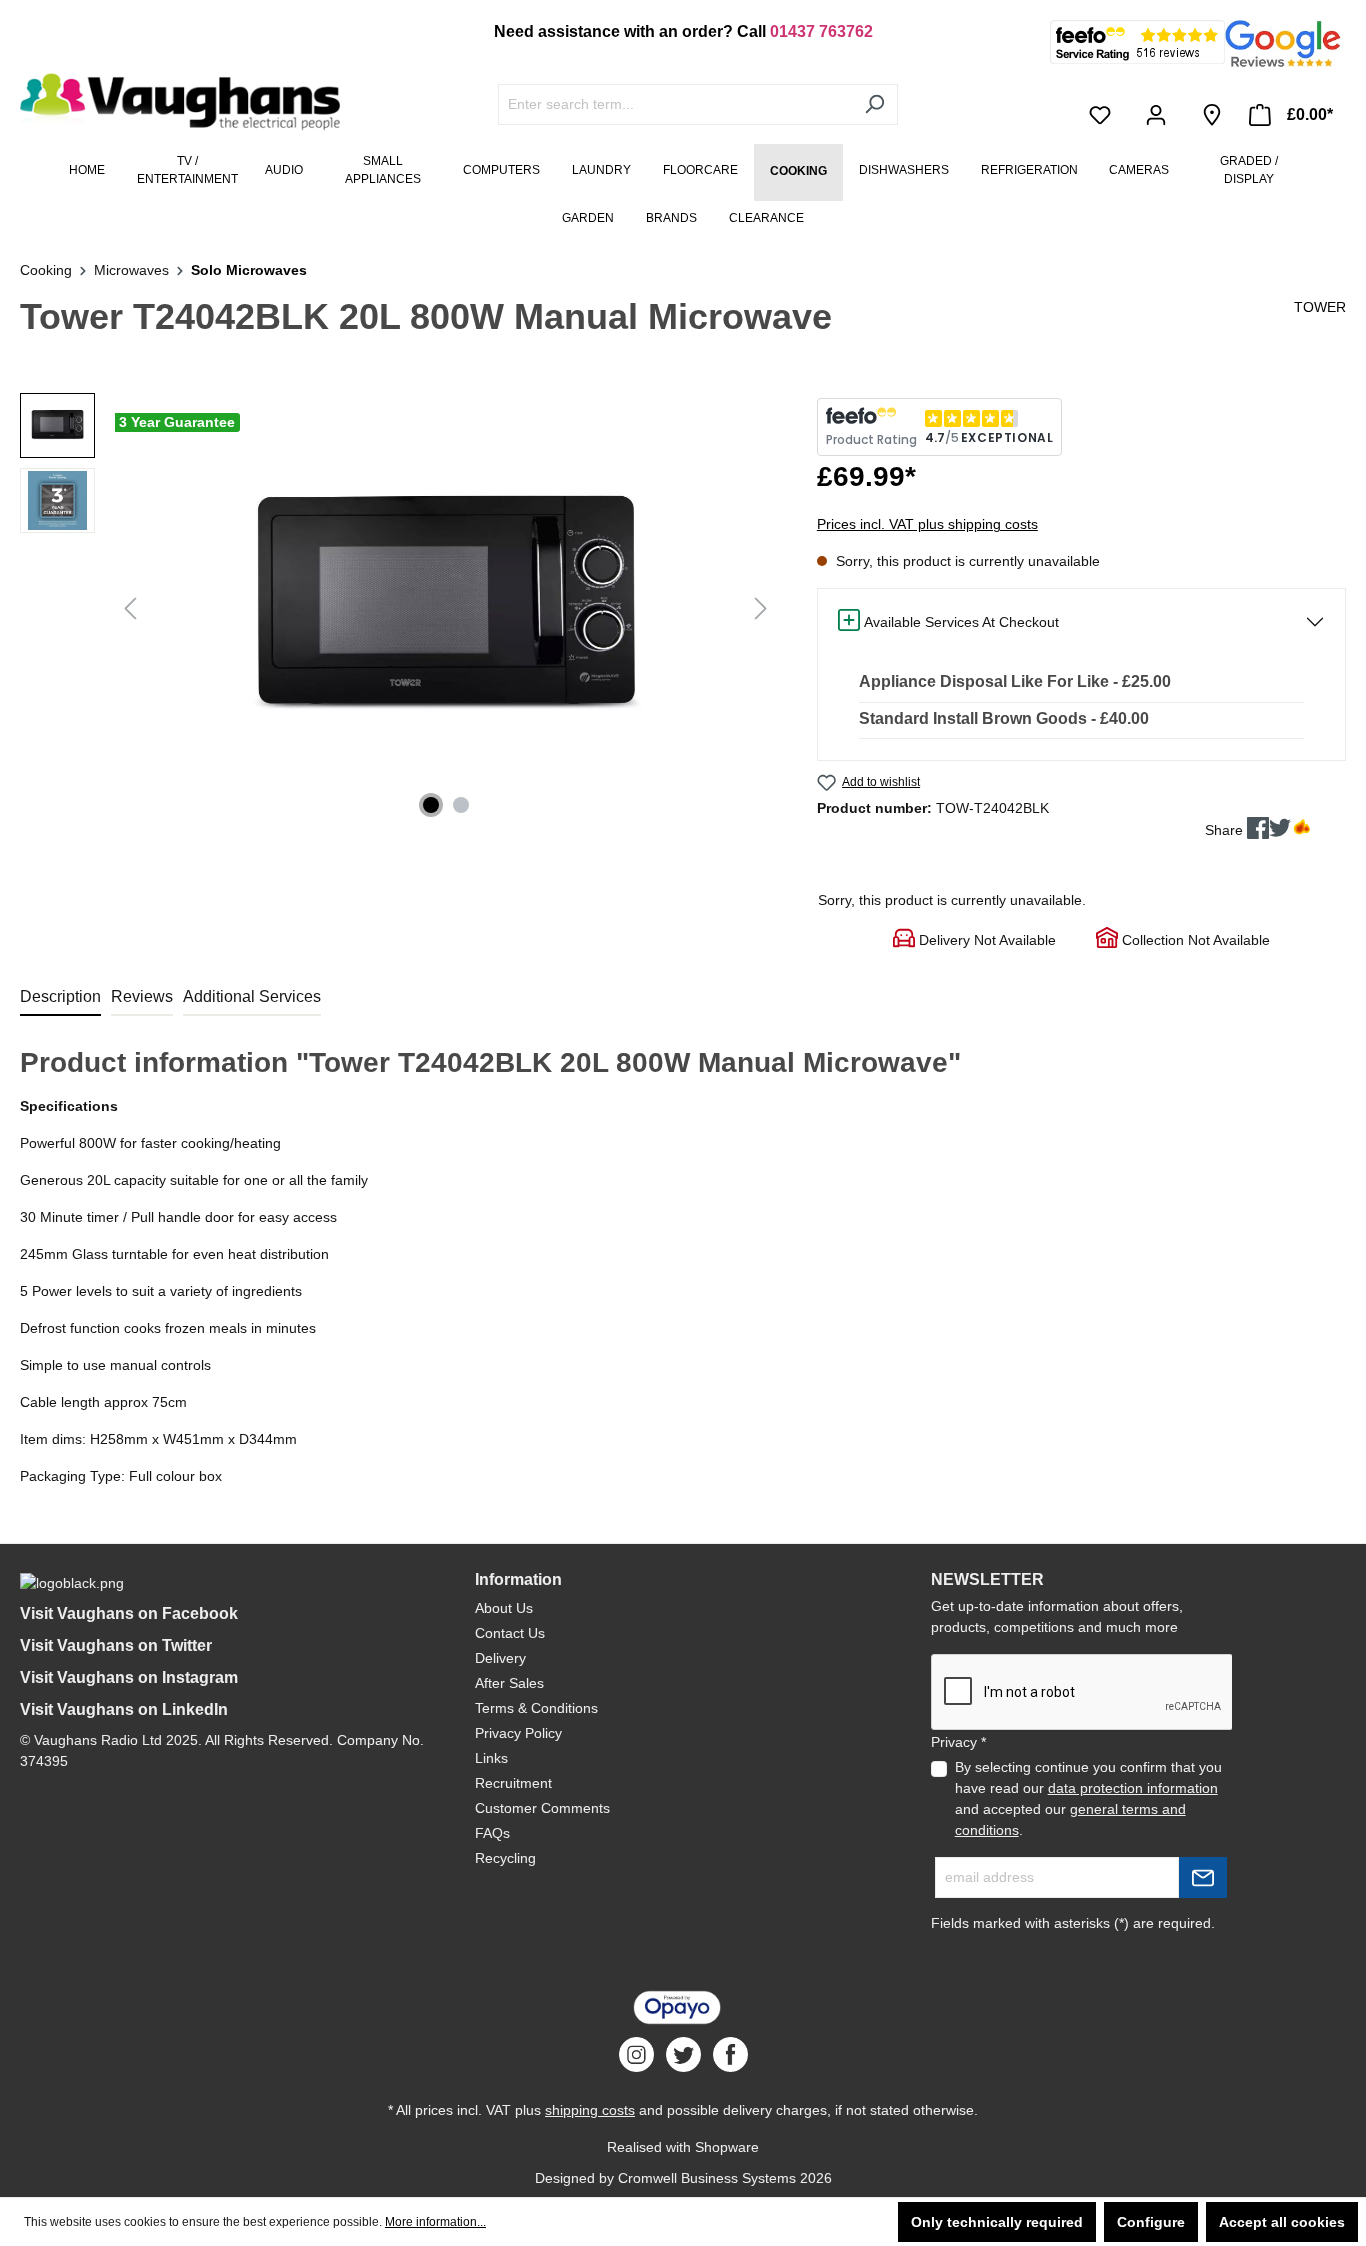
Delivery (500, 1658)
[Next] (761, 608)
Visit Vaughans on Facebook (129, 1613)
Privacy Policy (518, 1733)
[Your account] (1160, 115)
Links (491, 1758)
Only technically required (997, 2222)
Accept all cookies (1282, 2222)
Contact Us (510, 1633)
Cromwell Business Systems (707, 2178)
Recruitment (513, 1783)
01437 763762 (821, 31)
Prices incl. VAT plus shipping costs (927, 524)
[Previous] (130, 608)
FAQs (492, 1833)
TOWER (1320, 307)
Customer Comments (542, 1808)
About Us (504, 1608)
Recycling (505, 1858)
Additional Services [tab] (252, 996)
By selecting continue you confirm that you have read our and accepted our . (1088, 1798)
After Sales (509, 1683)
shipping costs (590, 2110)
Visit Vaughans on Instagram (129, 1677)
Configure (1151, 2222)
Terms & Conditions (536, 1708)
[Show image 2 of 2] (461, 805)
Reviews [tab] (142, 996)
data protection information (1133, 1788)
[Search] (874, 104)
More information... (435, 2222)
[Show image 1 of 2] (431, 805)
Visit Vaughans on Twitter (116, 1645)
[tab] (60, 998)
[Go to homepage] (170, 102)
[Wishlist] (1104, 115)
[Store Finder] (1212, 115)
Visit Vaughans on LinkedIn (124, 1709)
